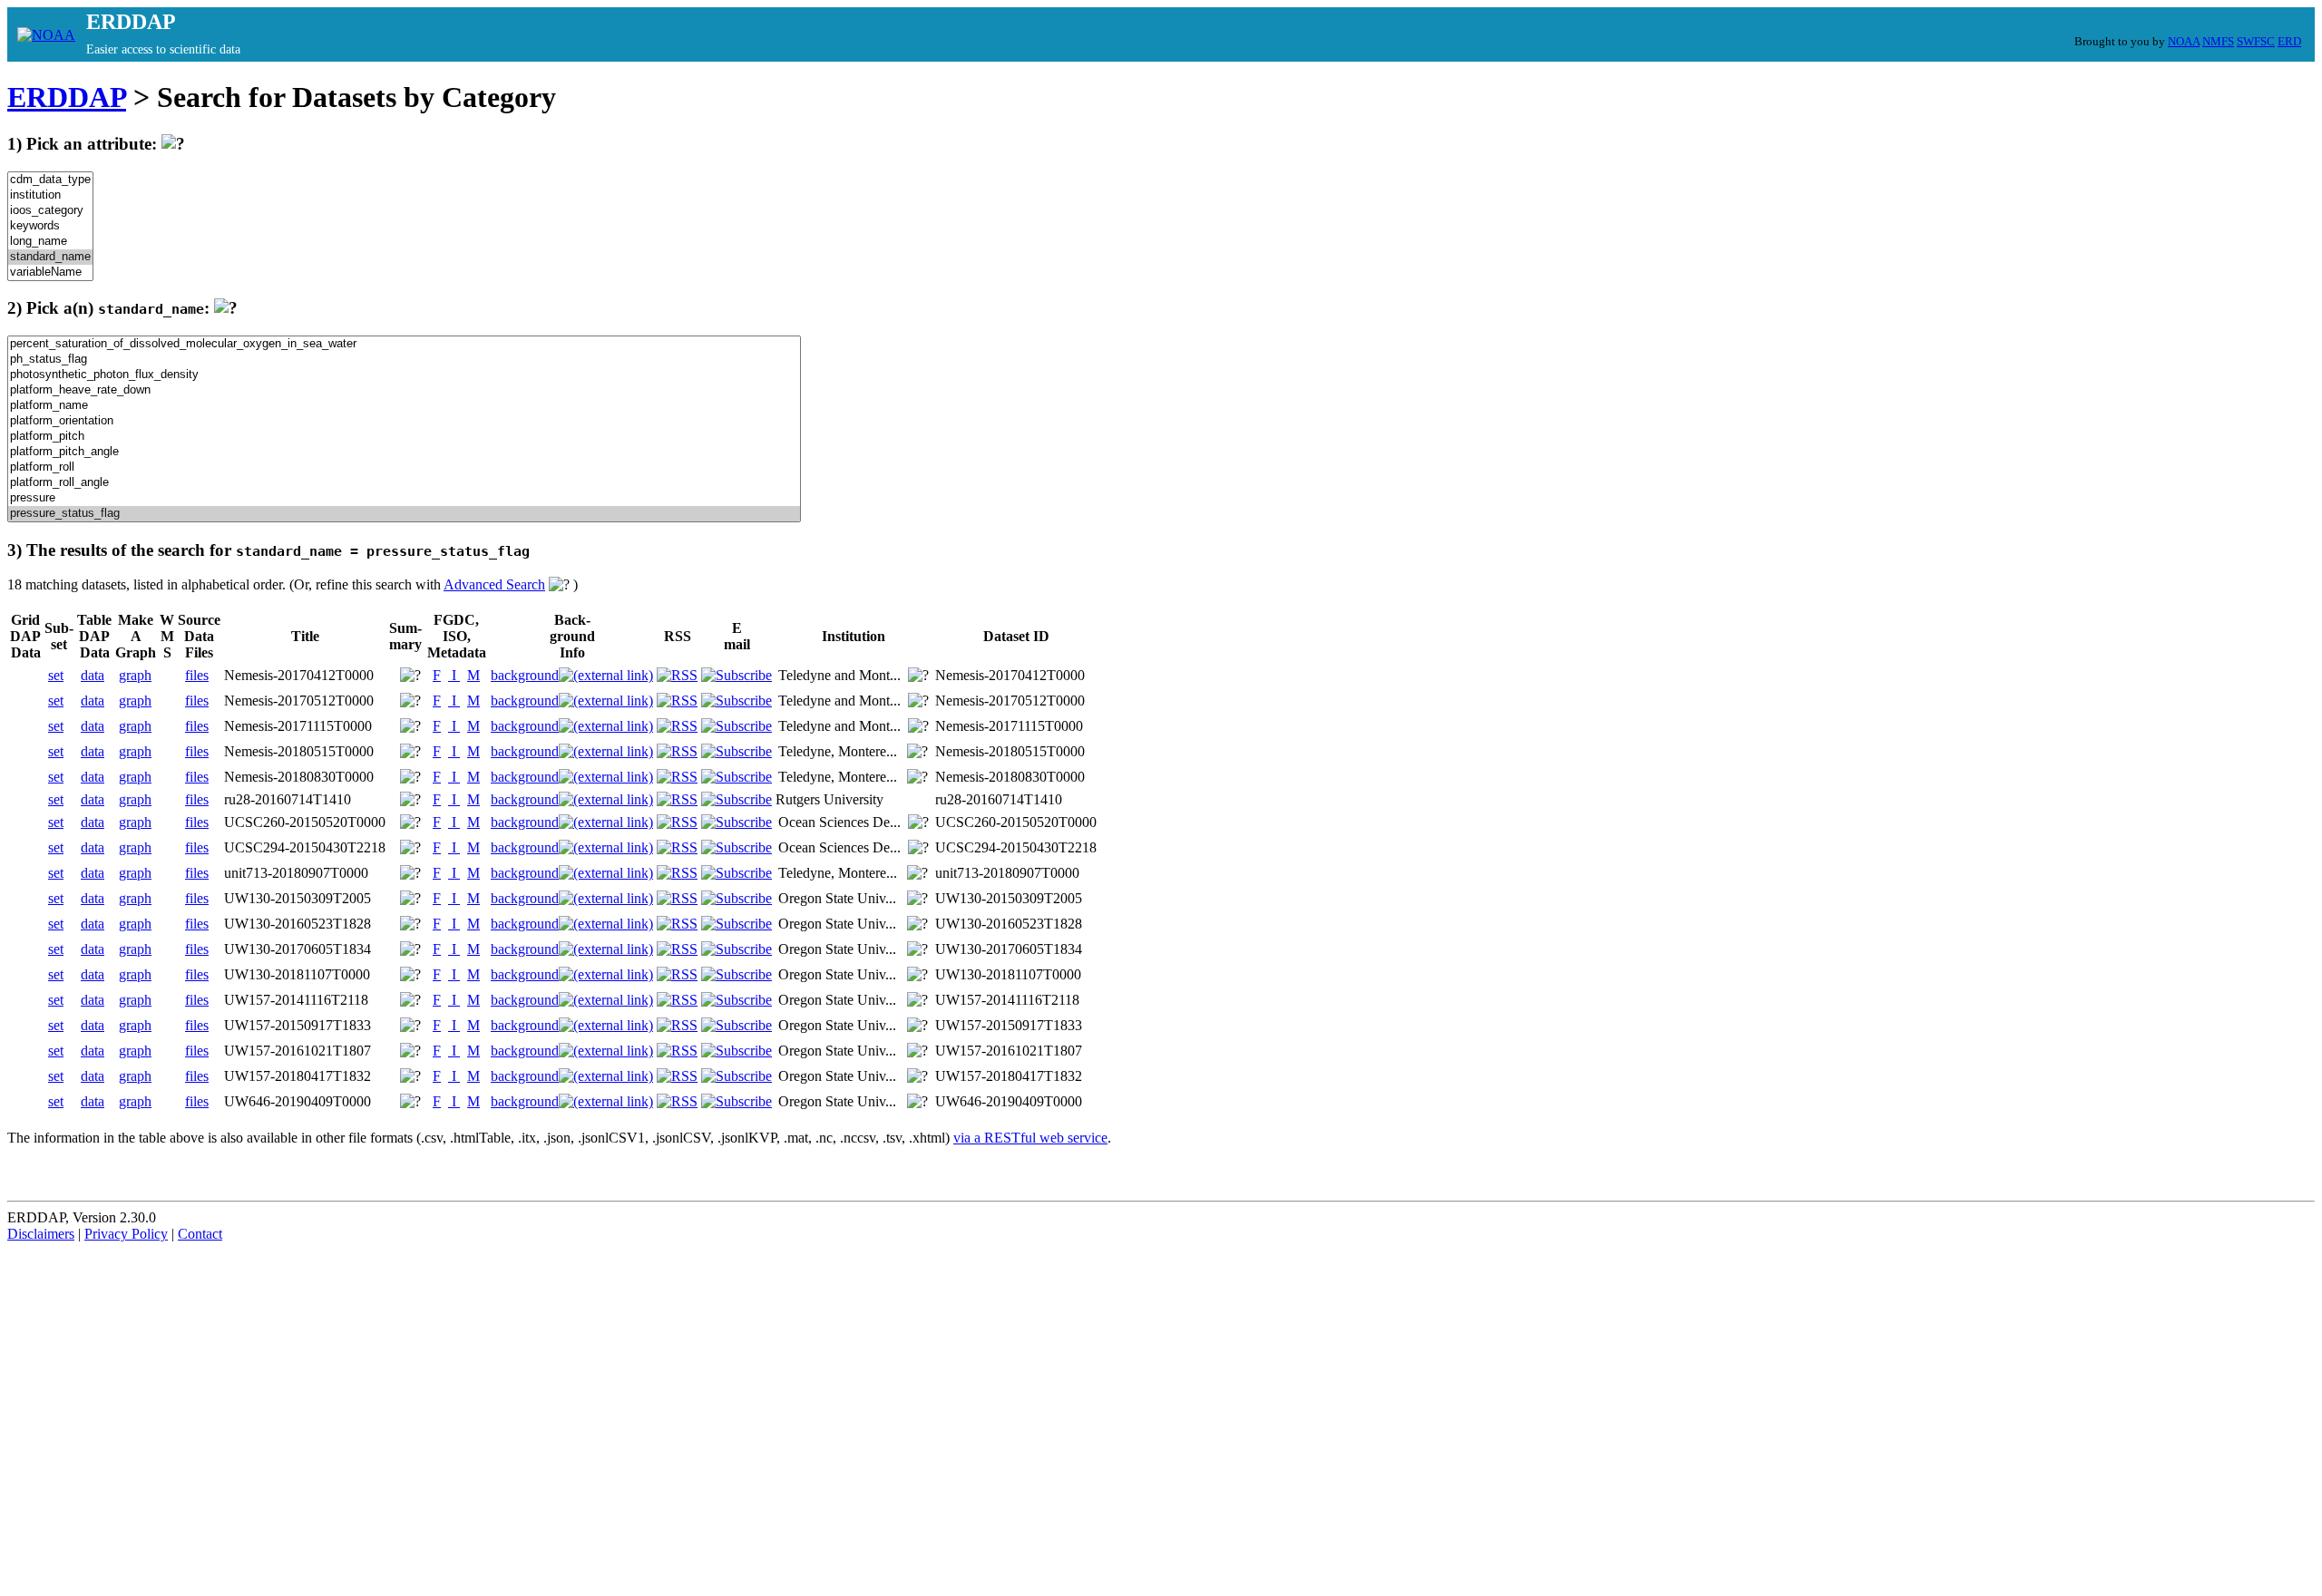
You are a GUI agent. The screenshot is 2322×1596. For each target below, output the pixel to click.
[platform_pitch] (404, 437)
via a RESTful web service (1030, 1138)
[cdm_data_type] (50, 180)
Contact (200, 1234)
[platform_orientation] (404, 421)
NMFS (2218, 41)
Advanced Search (494, 584)
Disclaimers (41, 1234)
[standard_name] (50, 257)
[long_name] (50, 242)
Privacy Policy (126, 1234)
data (93, 675)
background (525, 675)
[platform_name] (404, 406)
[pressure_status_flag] (404, 514)
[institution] (50, 195)
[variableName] (50, 272)
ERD (2289, 41)
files (197, 675)
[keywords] (50, 226)
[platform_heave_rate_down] (404, 390)
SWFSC (2256, 41)
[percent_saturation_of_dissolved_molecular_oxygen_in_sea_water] (404, 344)
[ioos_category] (50, 211)
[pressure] (404, 498)
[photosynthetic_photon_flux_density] (404, 375)
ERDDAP (67, 97)
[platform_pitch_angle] (404, 452)
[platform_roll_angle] (404, 483)
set (56, 675)
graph (135, 675)
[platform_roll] (404, 467)
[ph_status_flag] (404, 360)
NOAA (2184, 41)
